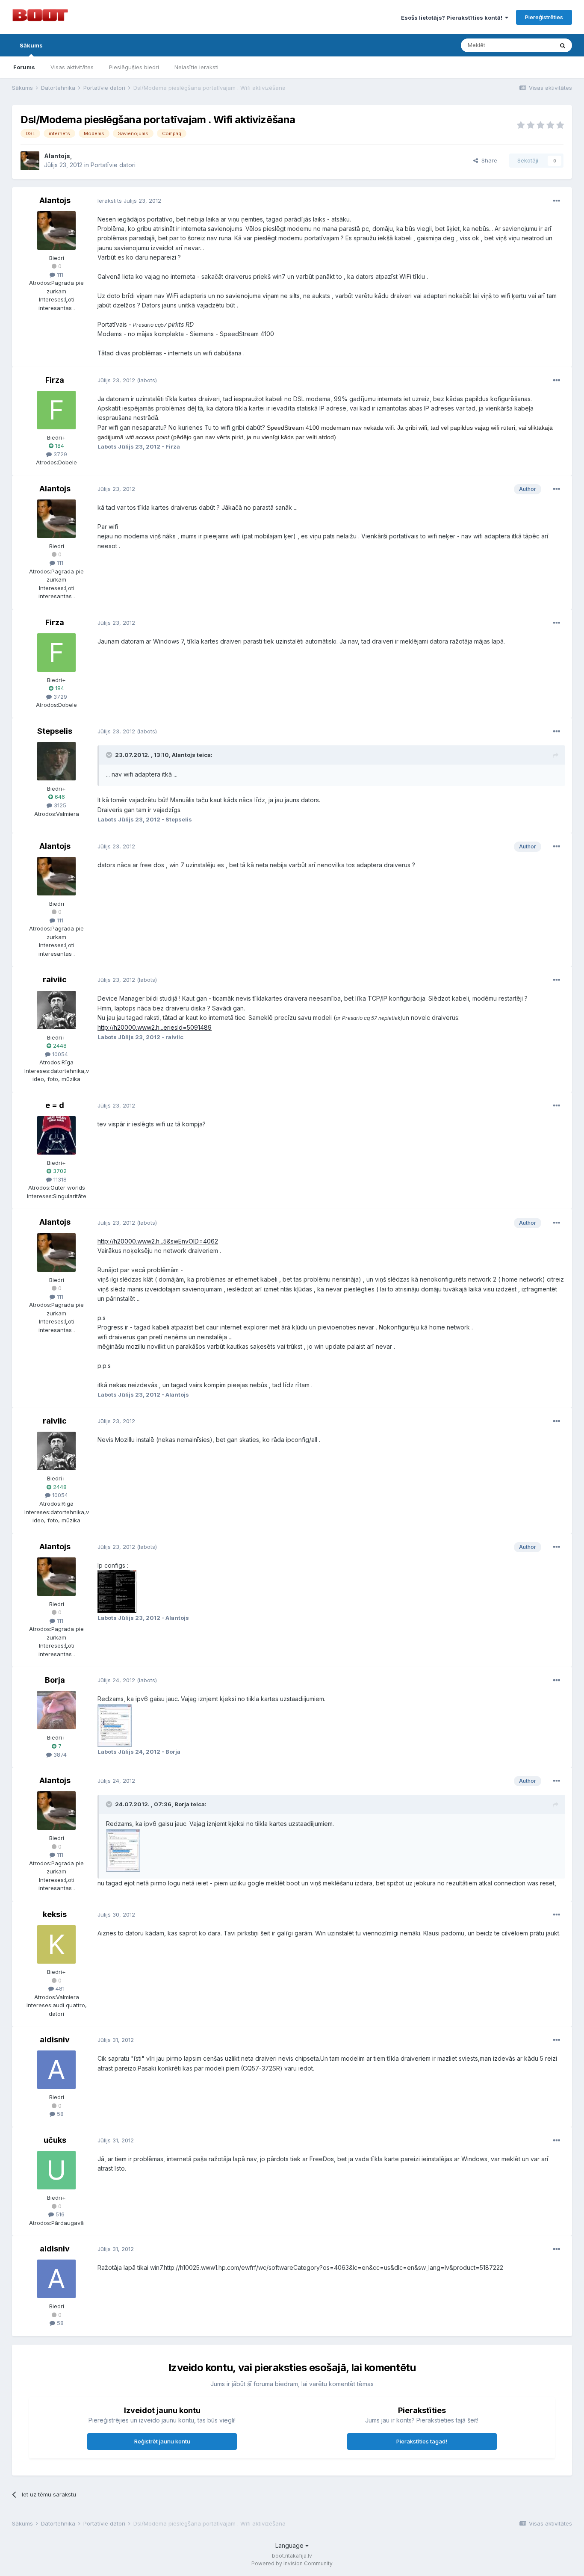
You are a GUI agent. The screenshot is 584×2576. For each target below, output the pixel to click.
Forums (24, 67)
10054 (59, 1054)
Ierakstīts (129, 201)
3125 (59, 805)
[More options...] (557, 201)
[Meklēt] (563, 45)
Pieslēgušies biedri (134, 67)
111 (59, 275)
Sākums (31, 45)
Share (488, 160)
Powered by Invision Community (292, 2563)
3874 (59, 1755)
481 (59, 1988)
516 (59, 2214)
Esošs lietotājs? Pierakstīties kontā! (453, 18)
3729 (59, 454)
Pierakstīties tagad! (422, 2441)
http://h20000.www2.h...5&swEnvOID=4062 (158, 1241)
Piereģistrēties (544, 17)
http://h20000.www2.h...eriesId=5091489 (155, 1027)
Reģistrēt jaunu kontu (162, 2441)
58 (59, 2114)
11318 (59, 1179)
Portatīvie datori (113, 165)
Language (290, 2545)
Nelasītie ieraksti (196, 67)
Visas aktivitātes (72, 67)
